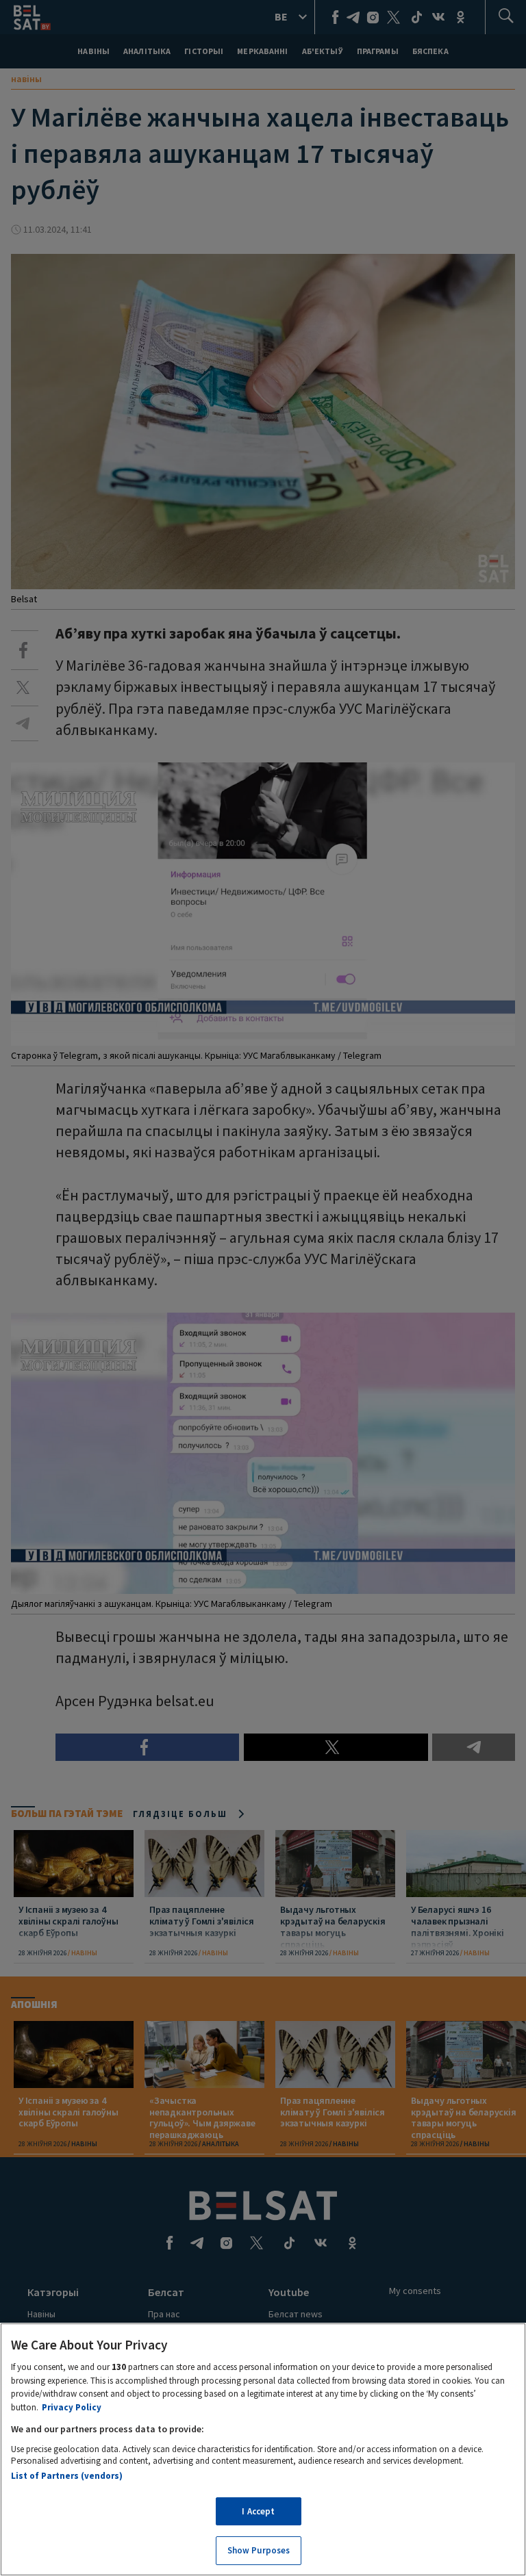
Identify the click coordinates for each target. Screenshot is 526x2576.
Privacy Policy (72, 2407)
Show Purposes (259, 2550)
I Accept (258, 2511)
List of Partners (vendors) (67, 2476)
